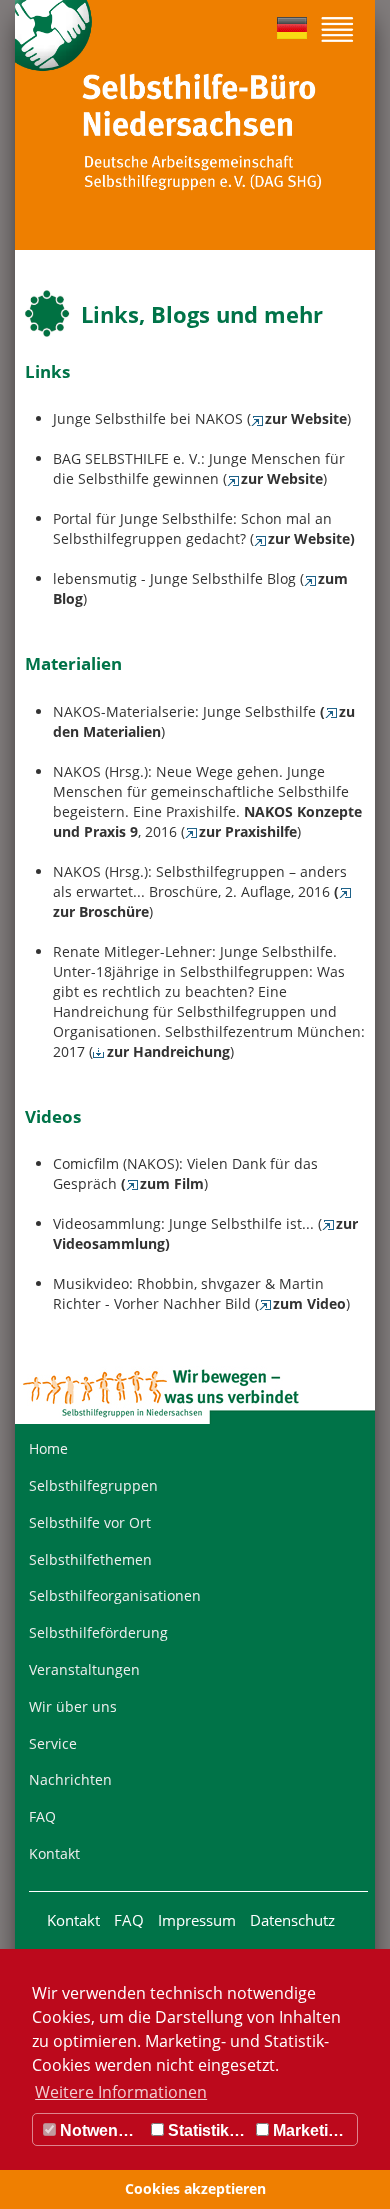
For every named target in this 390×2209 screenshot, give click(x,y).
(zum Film (162, 1183)
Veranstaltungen (84, 1669)
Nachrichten (70, 1779)
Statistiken (206, 2130)
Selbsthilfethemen (90, 1559)
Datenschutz (292, 1920)
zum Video (309, 1303)
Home (48, 1448)
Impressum (197, 1920)
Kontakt (54, 1853)
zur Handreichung (168, 1051)
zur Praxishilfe (248, 831)
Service (53, 1743)
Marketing (308, 2130)
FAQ (42, 1816)
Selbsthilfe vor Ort (90, 1522)
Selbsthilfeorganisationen (115, 1595)
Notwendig (99, 2130)
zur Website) (311, 538)
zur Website (306, 418)
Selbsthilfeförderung (98, 1632)
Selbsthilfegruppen (93, 1485)
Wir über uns (73, 1706)
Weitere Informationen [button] (121, 2092)
